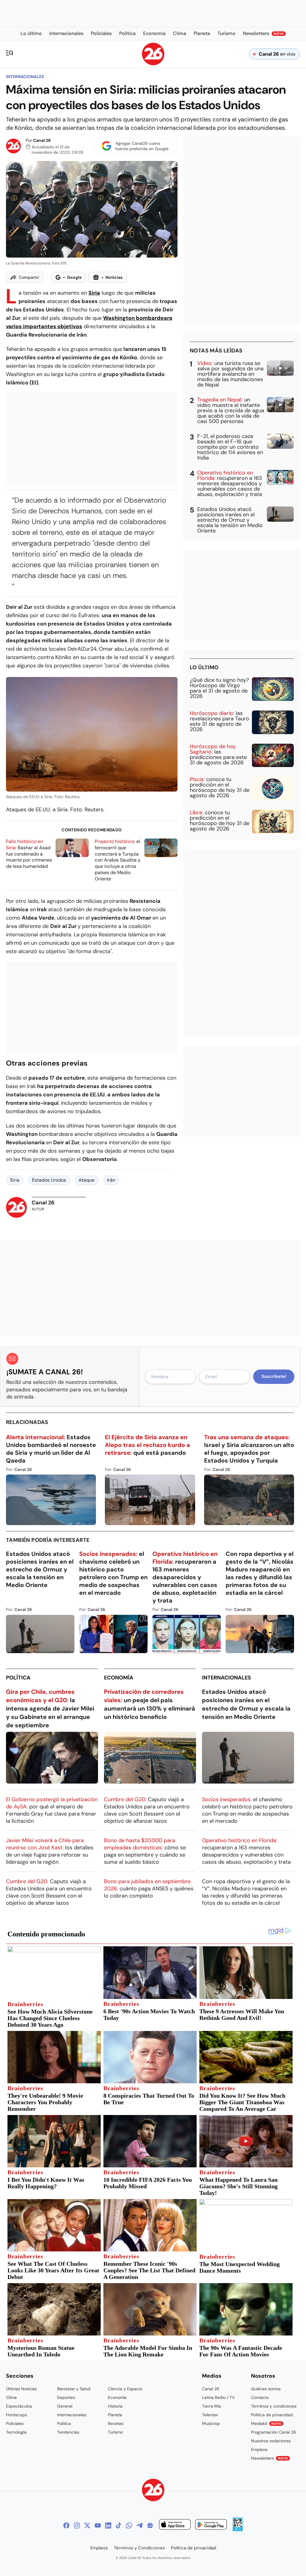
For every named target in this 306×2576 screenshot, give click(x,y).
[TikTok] (119, 2525)
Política (18, 1678)
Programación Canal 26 (274, 2432)
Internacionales (25, 77)
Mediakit (266, 2423)
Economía (119, 1678)
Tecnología (16, 2432)
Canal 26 (42, 140)
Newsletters (270, 2458)
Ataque (87, 1180)
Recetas (116, 2423)
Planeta (115, 2415)
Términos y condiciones (274, 2406)
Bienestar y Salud (74, 2389)
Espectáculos (19, 2406)
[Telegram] (140, 2525)
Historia (115, 2406)
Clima (11, 2397)
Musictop (211, 2423)
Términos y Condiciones (139, 2548)
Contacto (260, 2397)
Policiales (15, 2423)
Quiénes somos (266, 2389)
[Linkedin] (108, 2525)
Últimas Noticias (21, 2389)
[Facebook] (66, 2525)
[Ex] (87, 2525)
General (65, 2406)
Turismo (115, 2432)
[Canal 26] (153, 2491)
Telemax (210, 2415)
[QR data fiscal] (238, 2529)
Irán (111, 1180)
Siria (94, 293)
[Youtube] (98, 2525)
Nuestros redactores (271, 2441)
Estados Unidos (49, 1180)
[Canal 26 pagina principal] (153, 64)
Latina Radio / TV (218, 2397)
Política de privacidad (272, 2415)
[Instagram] (77, 2525)
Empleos (259, 2449)
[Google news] (150, 2525)
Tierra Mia (212, 2406)
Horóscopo (17, 2415)
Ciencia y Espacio (125, 2389)
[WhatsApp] (129, 2525)
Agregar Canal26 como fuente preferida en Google (142, 146)
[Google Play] (211, 2525)
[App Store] (175, 2525)
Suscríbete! (274, 1376)
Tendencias (68, 2432)
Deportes (66, 2397)
